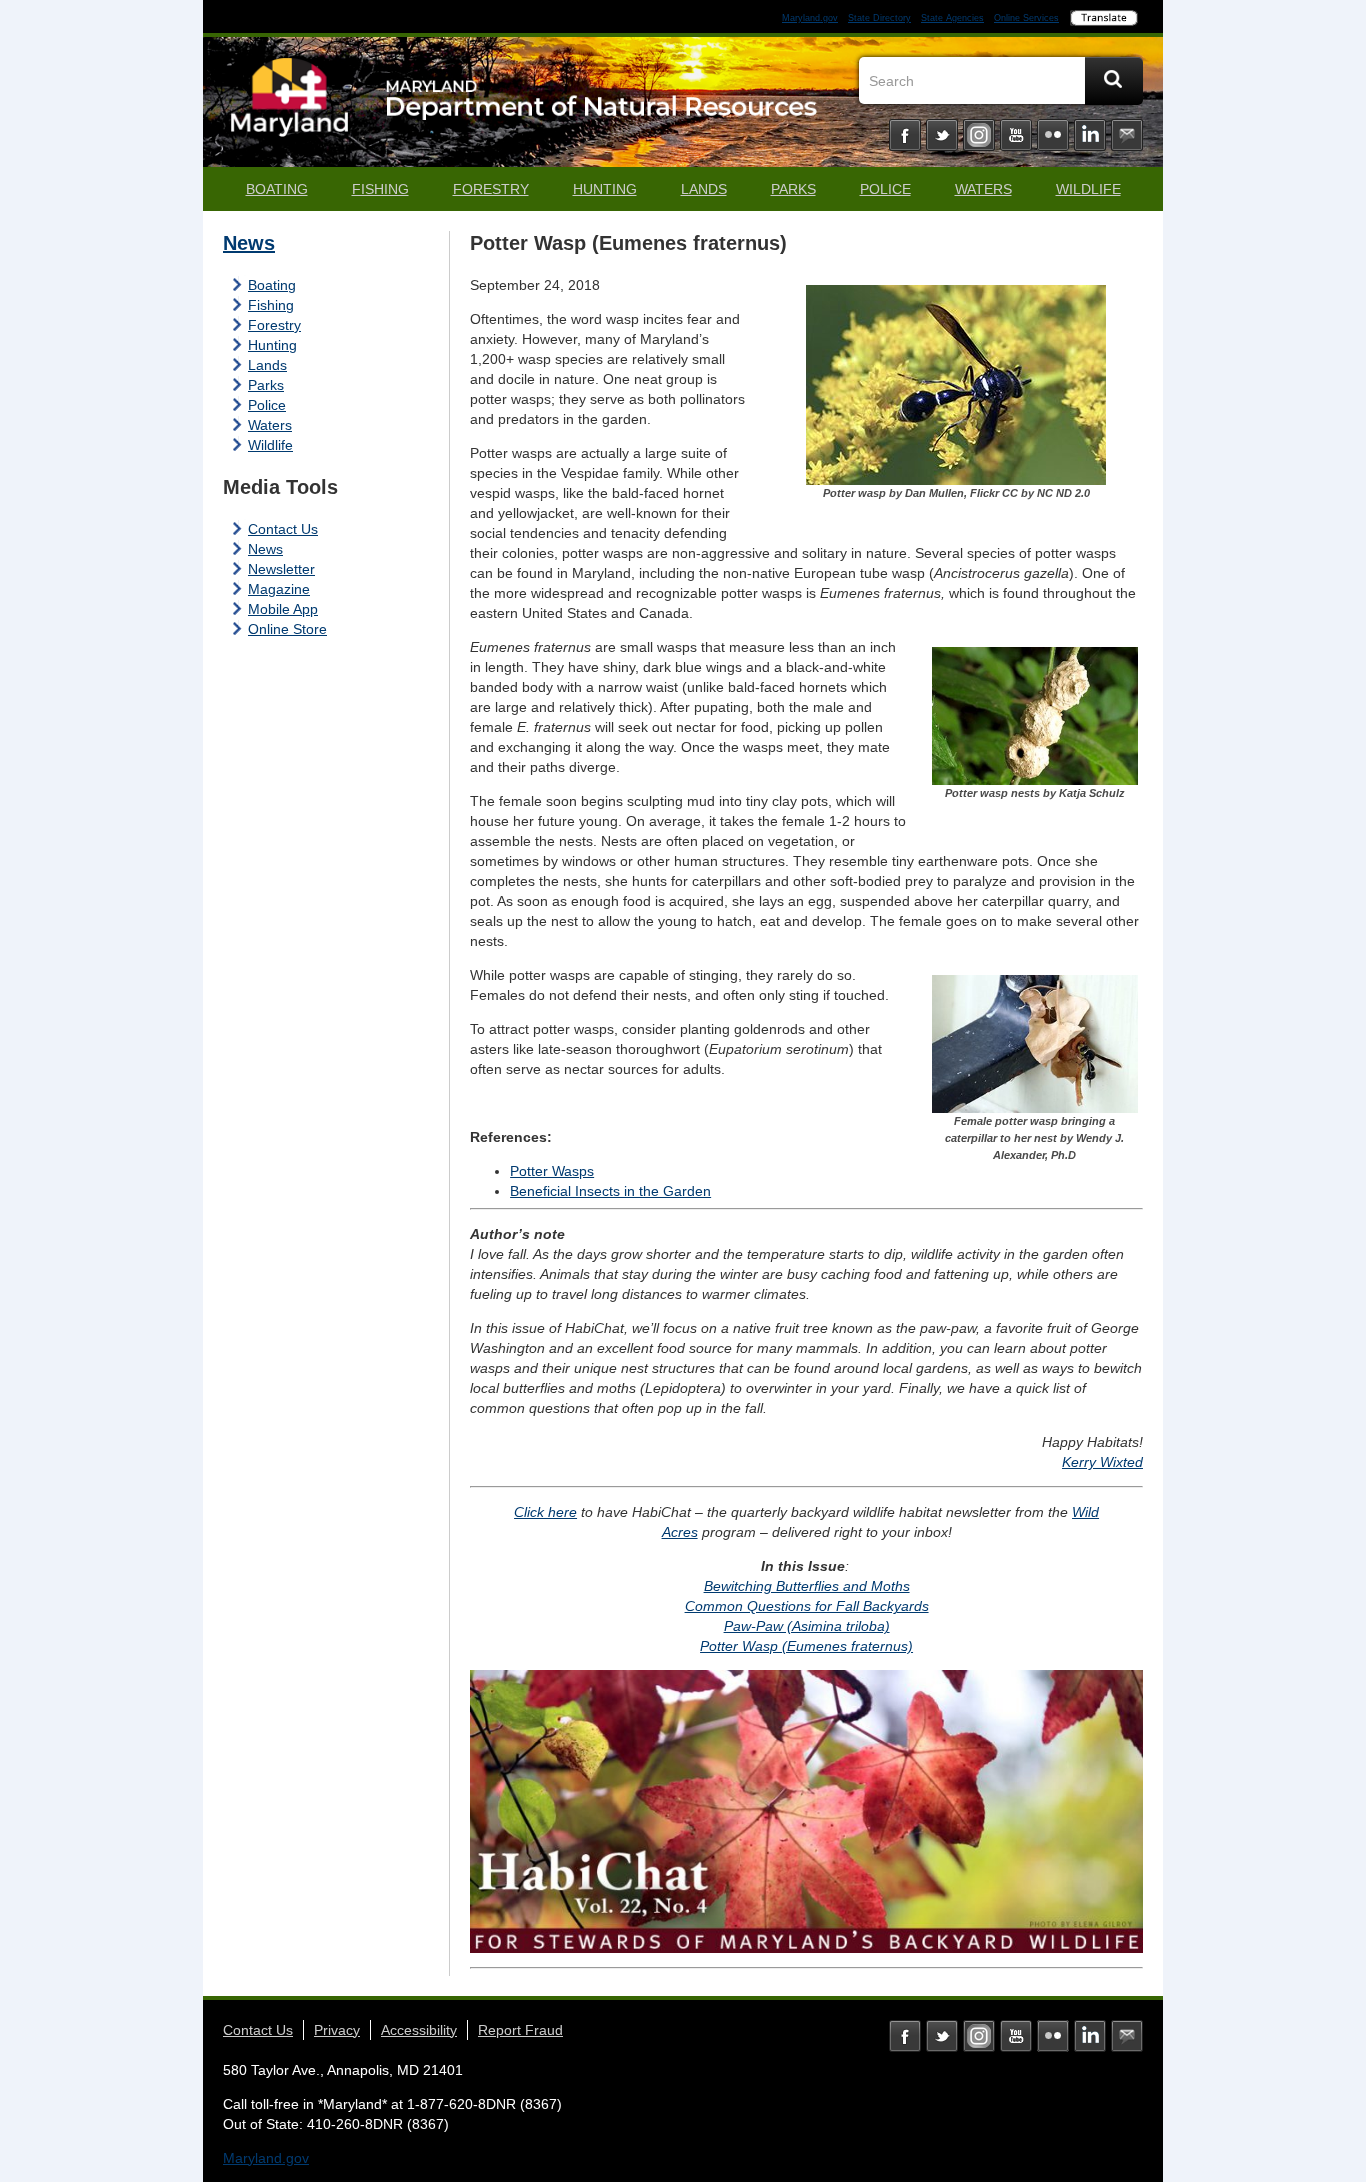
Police (885, 189)
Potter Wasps (552, 1171)
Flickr (1053, 135)
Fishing (380, 189)
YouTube (1016, 135)
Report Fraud (520, 2030)
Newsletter (281, 569)
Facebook (905, 135)
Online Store (287, 629)
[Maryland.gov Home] (290, 107)
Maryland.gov (810, 18)
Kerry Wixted (1102, 1462)
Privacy (337, 2030)
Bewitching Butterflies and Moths (807, 1586)
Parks (793, 189)
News (249, 243)
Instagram (979, 135)
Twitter (942, 135)
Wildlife (1088, 189)
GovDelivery (1127, 135)
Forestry (491, 189)
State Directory (879, 18)
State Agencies (952, 18)
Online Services (1026, 18)
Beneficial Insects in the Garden (610, 1191)
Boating (277, 189)
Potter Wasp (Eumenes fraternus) (806, 1646)
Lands (704, 189)
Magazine (279, 589)
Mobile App (283, 609)
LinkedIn (1090, 135)
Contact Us (283, 529)
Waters (983, 189)
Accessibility (419, 2030)
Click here (545, 1512)
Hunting (605, 189)
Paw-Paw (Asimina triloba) (807, 1626)
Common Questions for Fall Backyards (807, 1606)
